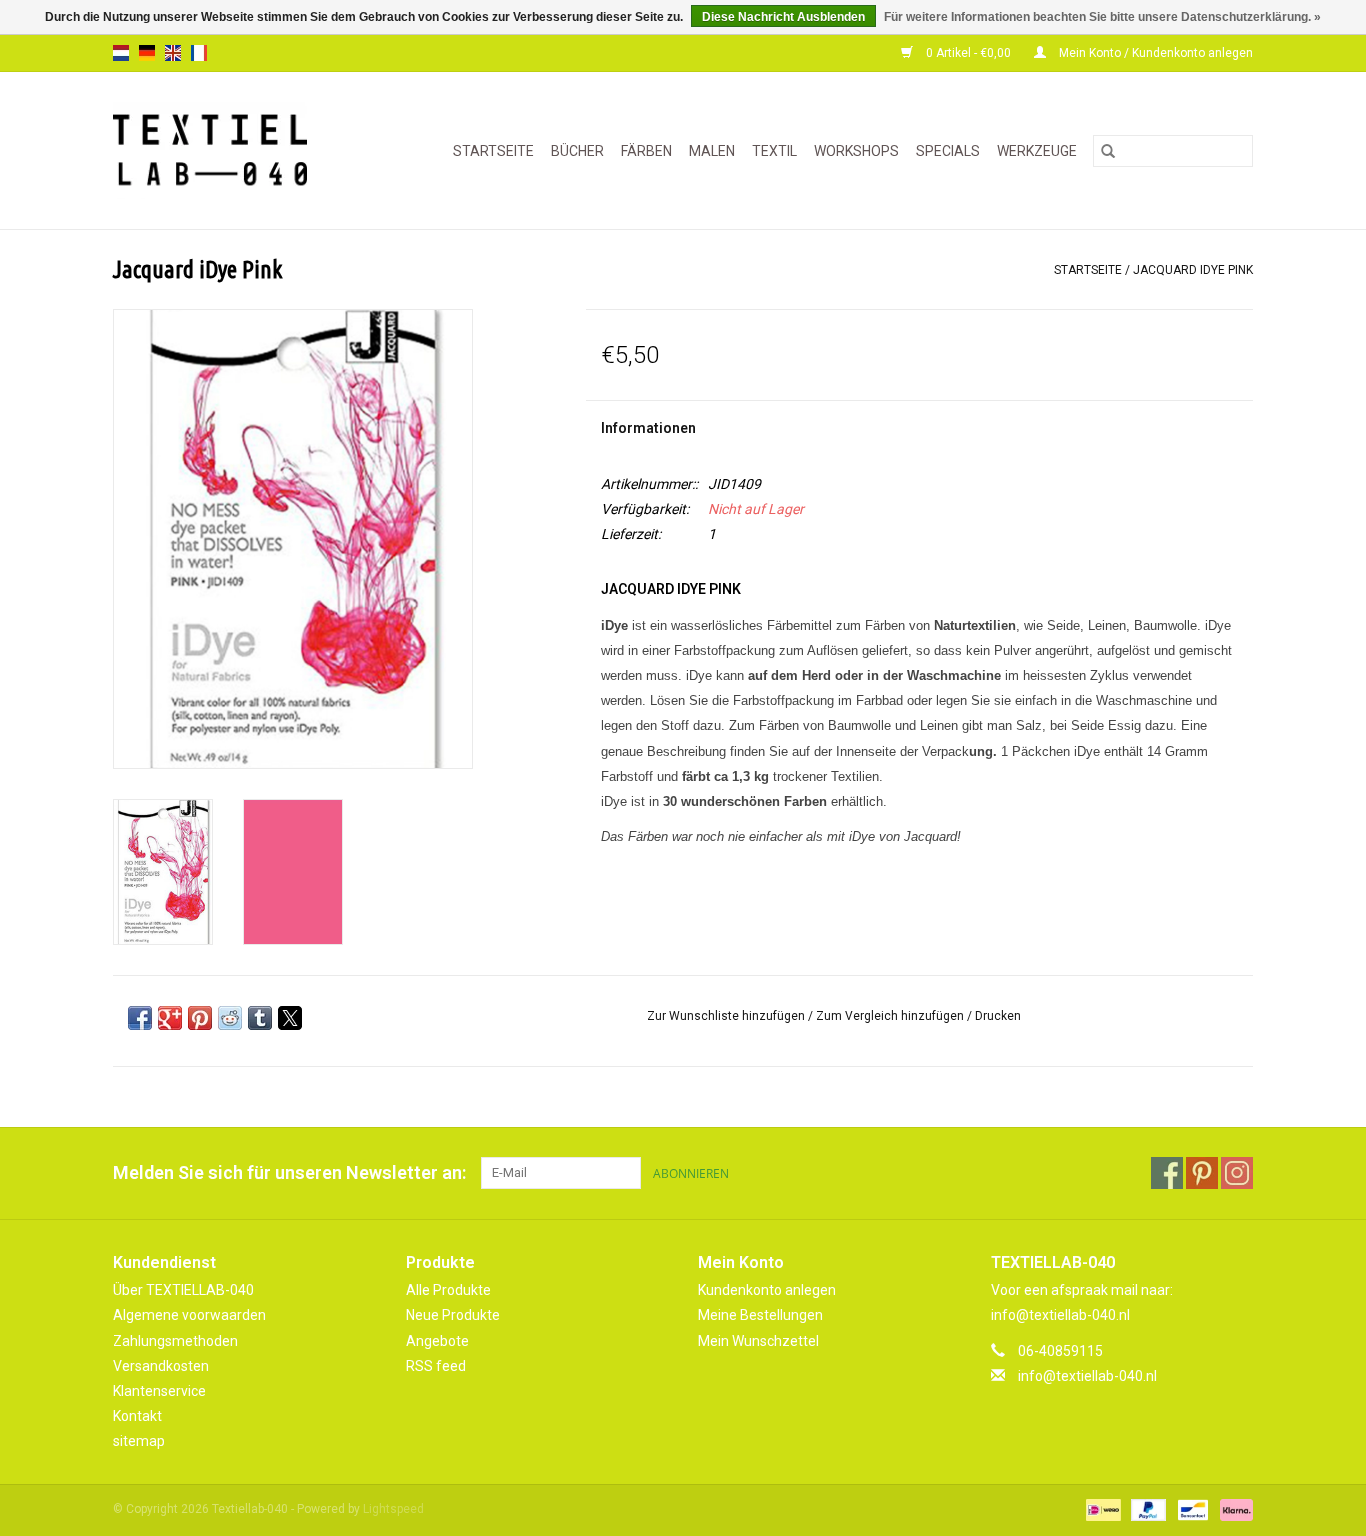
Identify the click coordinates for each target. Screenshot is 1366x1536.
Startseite (493, 151)
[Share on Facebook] (140, 1018)
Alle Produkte (448, 1290)
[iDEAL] (1101, 1510)
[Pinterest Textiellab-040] (1202, 1173)
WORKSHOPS (856, 151)
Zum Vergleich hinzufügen (891, 1016)
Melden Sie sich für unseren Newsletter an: (289, 1172)
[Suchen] (1108, 151)
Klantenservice (159, 1391)
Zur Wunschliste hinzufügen (727, 1016)
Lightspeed (393, 1509)
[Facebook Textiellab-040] (1167, 1173)
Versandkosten (161, 1366)
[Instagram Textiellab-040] (1237, 1173)
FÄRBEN (646, 151)
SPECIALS (948, 151)
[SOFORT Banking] (1233, 1510)
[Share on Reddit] (230, 1018)
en (173, 53)
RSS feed (436, 1366)
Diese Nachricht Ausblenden (783, 17)
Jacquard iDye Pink (1193, 270)
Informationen (648, 428)
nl (121, 53)
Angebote (437, 1341)
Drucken (998, 1016)
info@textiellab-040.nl (1087, 1376)
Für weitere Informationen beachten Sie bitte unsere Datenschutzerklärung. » (1102, 17)
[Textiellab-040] (223, 150)
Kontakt (137, 1416)
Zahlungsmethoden (175, 1341)
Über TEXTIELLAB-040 (183, 1290)
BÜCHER (577, 151)
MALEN (712, 151)
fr (199, 53)
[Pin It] (200, 1018)
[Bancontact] (1191, 1510)
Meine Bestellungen (760, 1315)
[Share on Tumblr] (260, 1018)
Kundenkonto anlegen (767, 1290)
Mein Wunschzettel (758, 1341)
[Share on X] (290, 1018)
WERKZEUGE (1037, 151)
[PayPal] (1146, 1510)
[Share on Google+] (170, 1018)
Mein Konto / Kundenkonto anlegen (1154, 53)
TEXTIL (774, 151)
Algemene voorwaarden (189, 1315)
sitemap (139, 1441)
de (147, 53)
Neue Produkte (453, 1315)
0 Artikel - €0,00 (968, 53)
